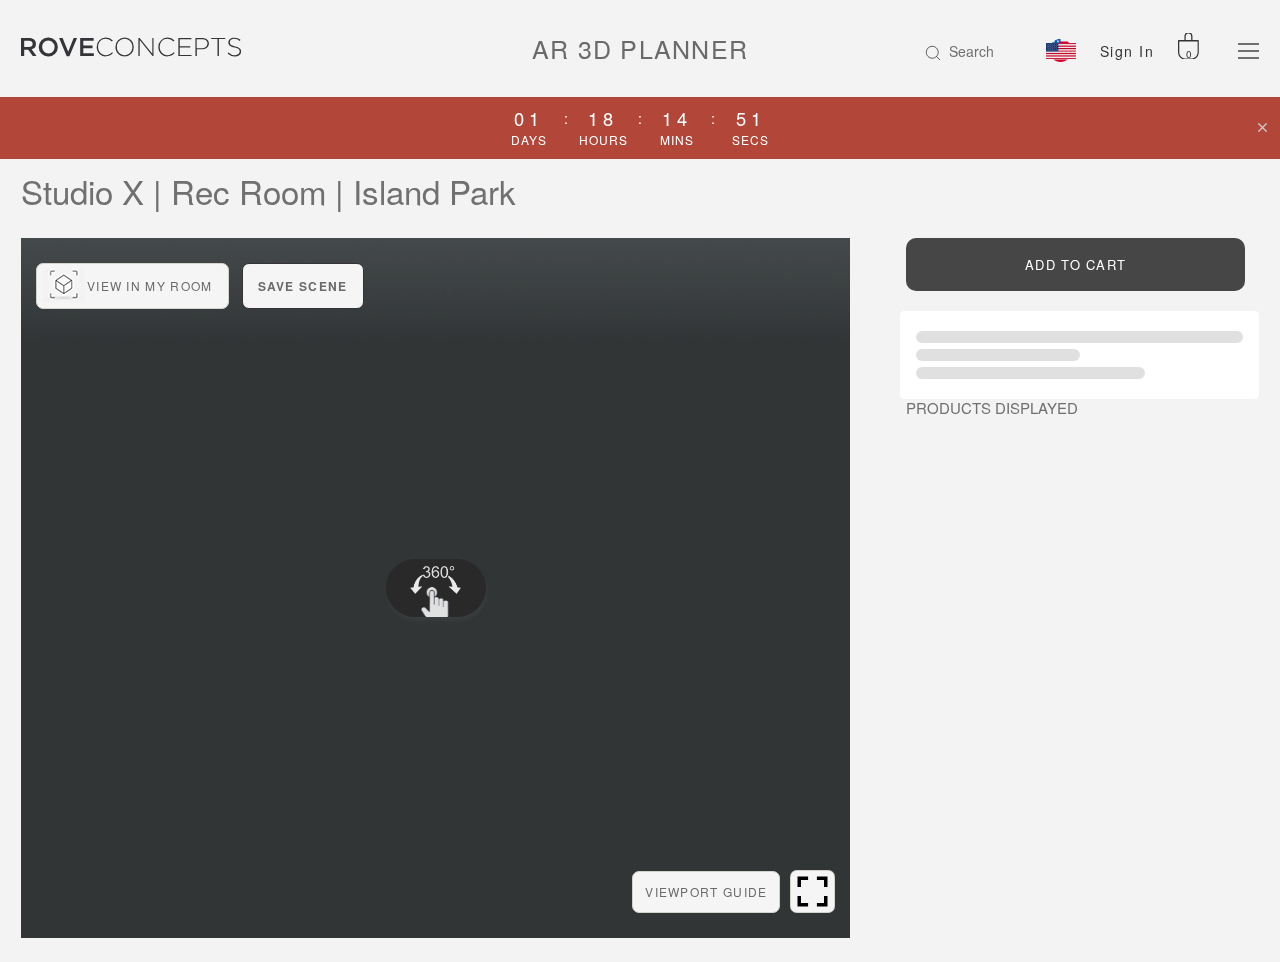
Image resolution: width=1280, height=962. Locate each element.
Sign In (1127, 51)
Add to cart (1075, 264)
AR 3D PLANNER (640, 48)
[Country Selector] (1061, 50)
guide (706, 891)
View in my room (150, 285)
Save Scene (303, 286)
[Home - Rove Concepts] (149, 47)
